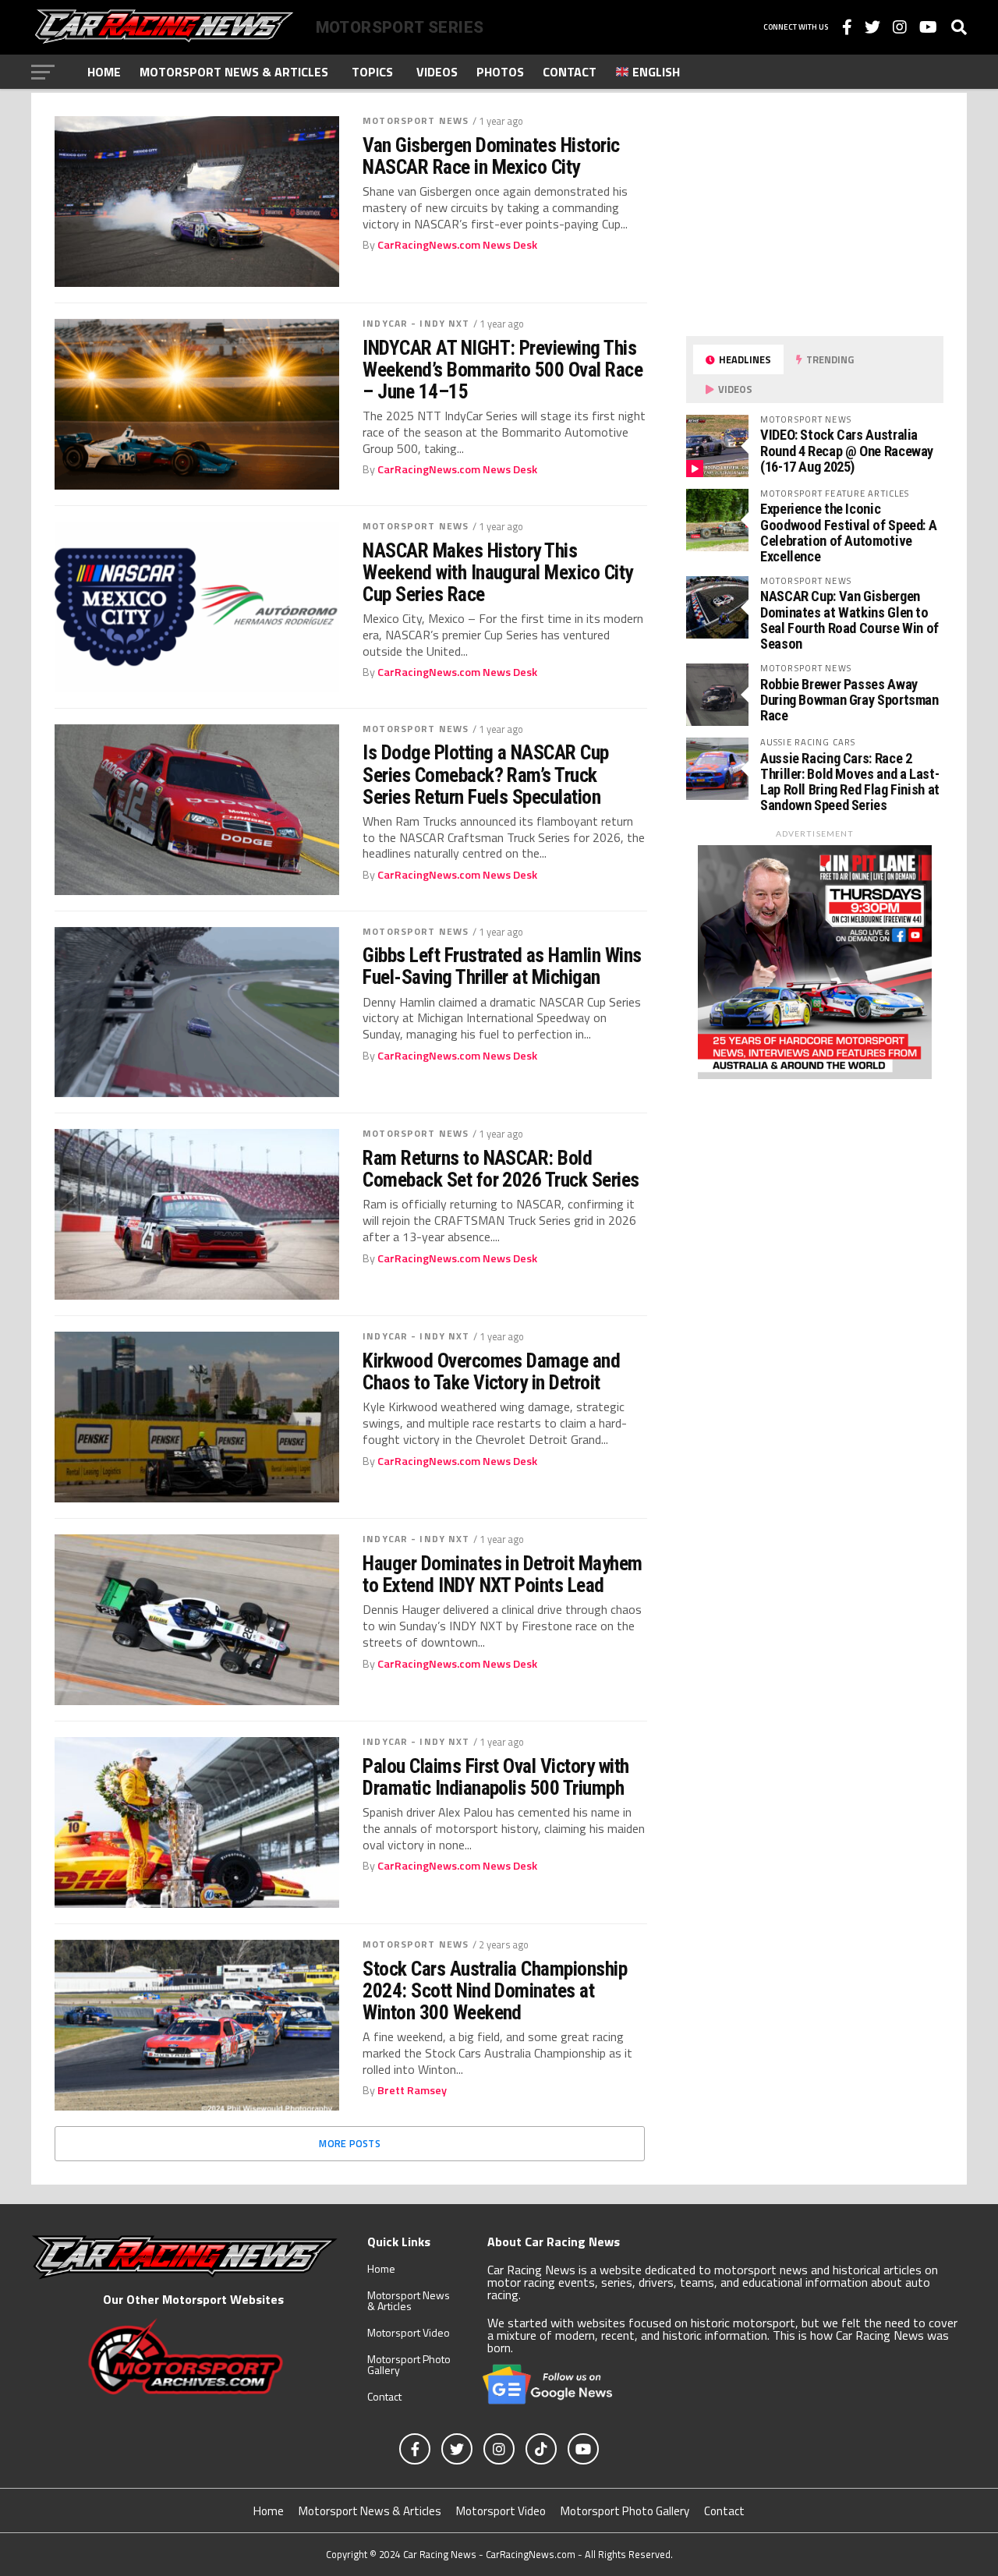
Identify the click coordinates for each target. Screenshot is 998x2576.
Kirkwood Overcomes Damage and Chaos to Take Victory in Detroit (491, 1371)
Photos (500, 72)
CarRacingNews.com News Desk (457, 245)
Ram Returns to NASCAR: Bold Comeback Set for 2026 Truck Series (501, 1169)
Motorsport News (416, 120)
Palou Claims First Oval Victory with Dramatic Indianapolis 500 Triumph (496, 1777)
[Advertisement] (803, 214)
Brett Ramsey (412, 2090)
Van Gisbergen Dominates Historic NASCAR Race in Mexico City (491, 156)
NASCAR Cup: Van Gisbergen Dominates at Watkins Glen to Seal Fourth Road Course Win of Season (849, 620)
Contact (570, 72)
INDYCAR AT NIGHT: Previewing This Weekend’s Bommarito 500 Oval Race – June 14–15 (503, 370)
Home (104, 72)
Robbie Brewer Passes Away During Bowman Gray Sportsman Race (849, 700)
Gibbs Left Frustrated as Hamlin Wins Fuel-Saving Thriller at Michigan (502, 966)
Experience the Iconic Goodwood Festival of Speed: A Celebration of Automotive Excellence (848, 533)
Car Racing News (440, 2554)
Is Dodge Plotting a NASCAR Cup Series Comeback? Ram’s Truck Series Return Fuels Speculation (486, 774)
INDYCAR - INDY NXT (416, 323)
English (655, 72)
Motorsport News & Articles (234, 72)
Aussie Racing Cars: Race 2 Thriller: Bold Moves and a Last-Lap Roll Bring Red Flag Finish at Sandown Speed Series (850, 782)
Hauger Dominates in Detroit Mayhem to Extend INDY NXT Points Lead (503, 1574)
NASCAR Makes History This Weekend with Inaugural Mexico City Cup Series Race (498, 572)
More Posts (350, 2143)
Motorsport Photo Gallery (409, 2364)
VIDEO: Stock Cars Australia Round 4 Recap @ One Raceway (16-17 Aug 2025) (847, 450)
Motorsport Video (409, 2332)
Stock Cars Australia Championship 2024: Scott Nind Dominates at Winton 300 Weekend (495, 1990)
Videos (437, 72)
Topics (372, 72)
